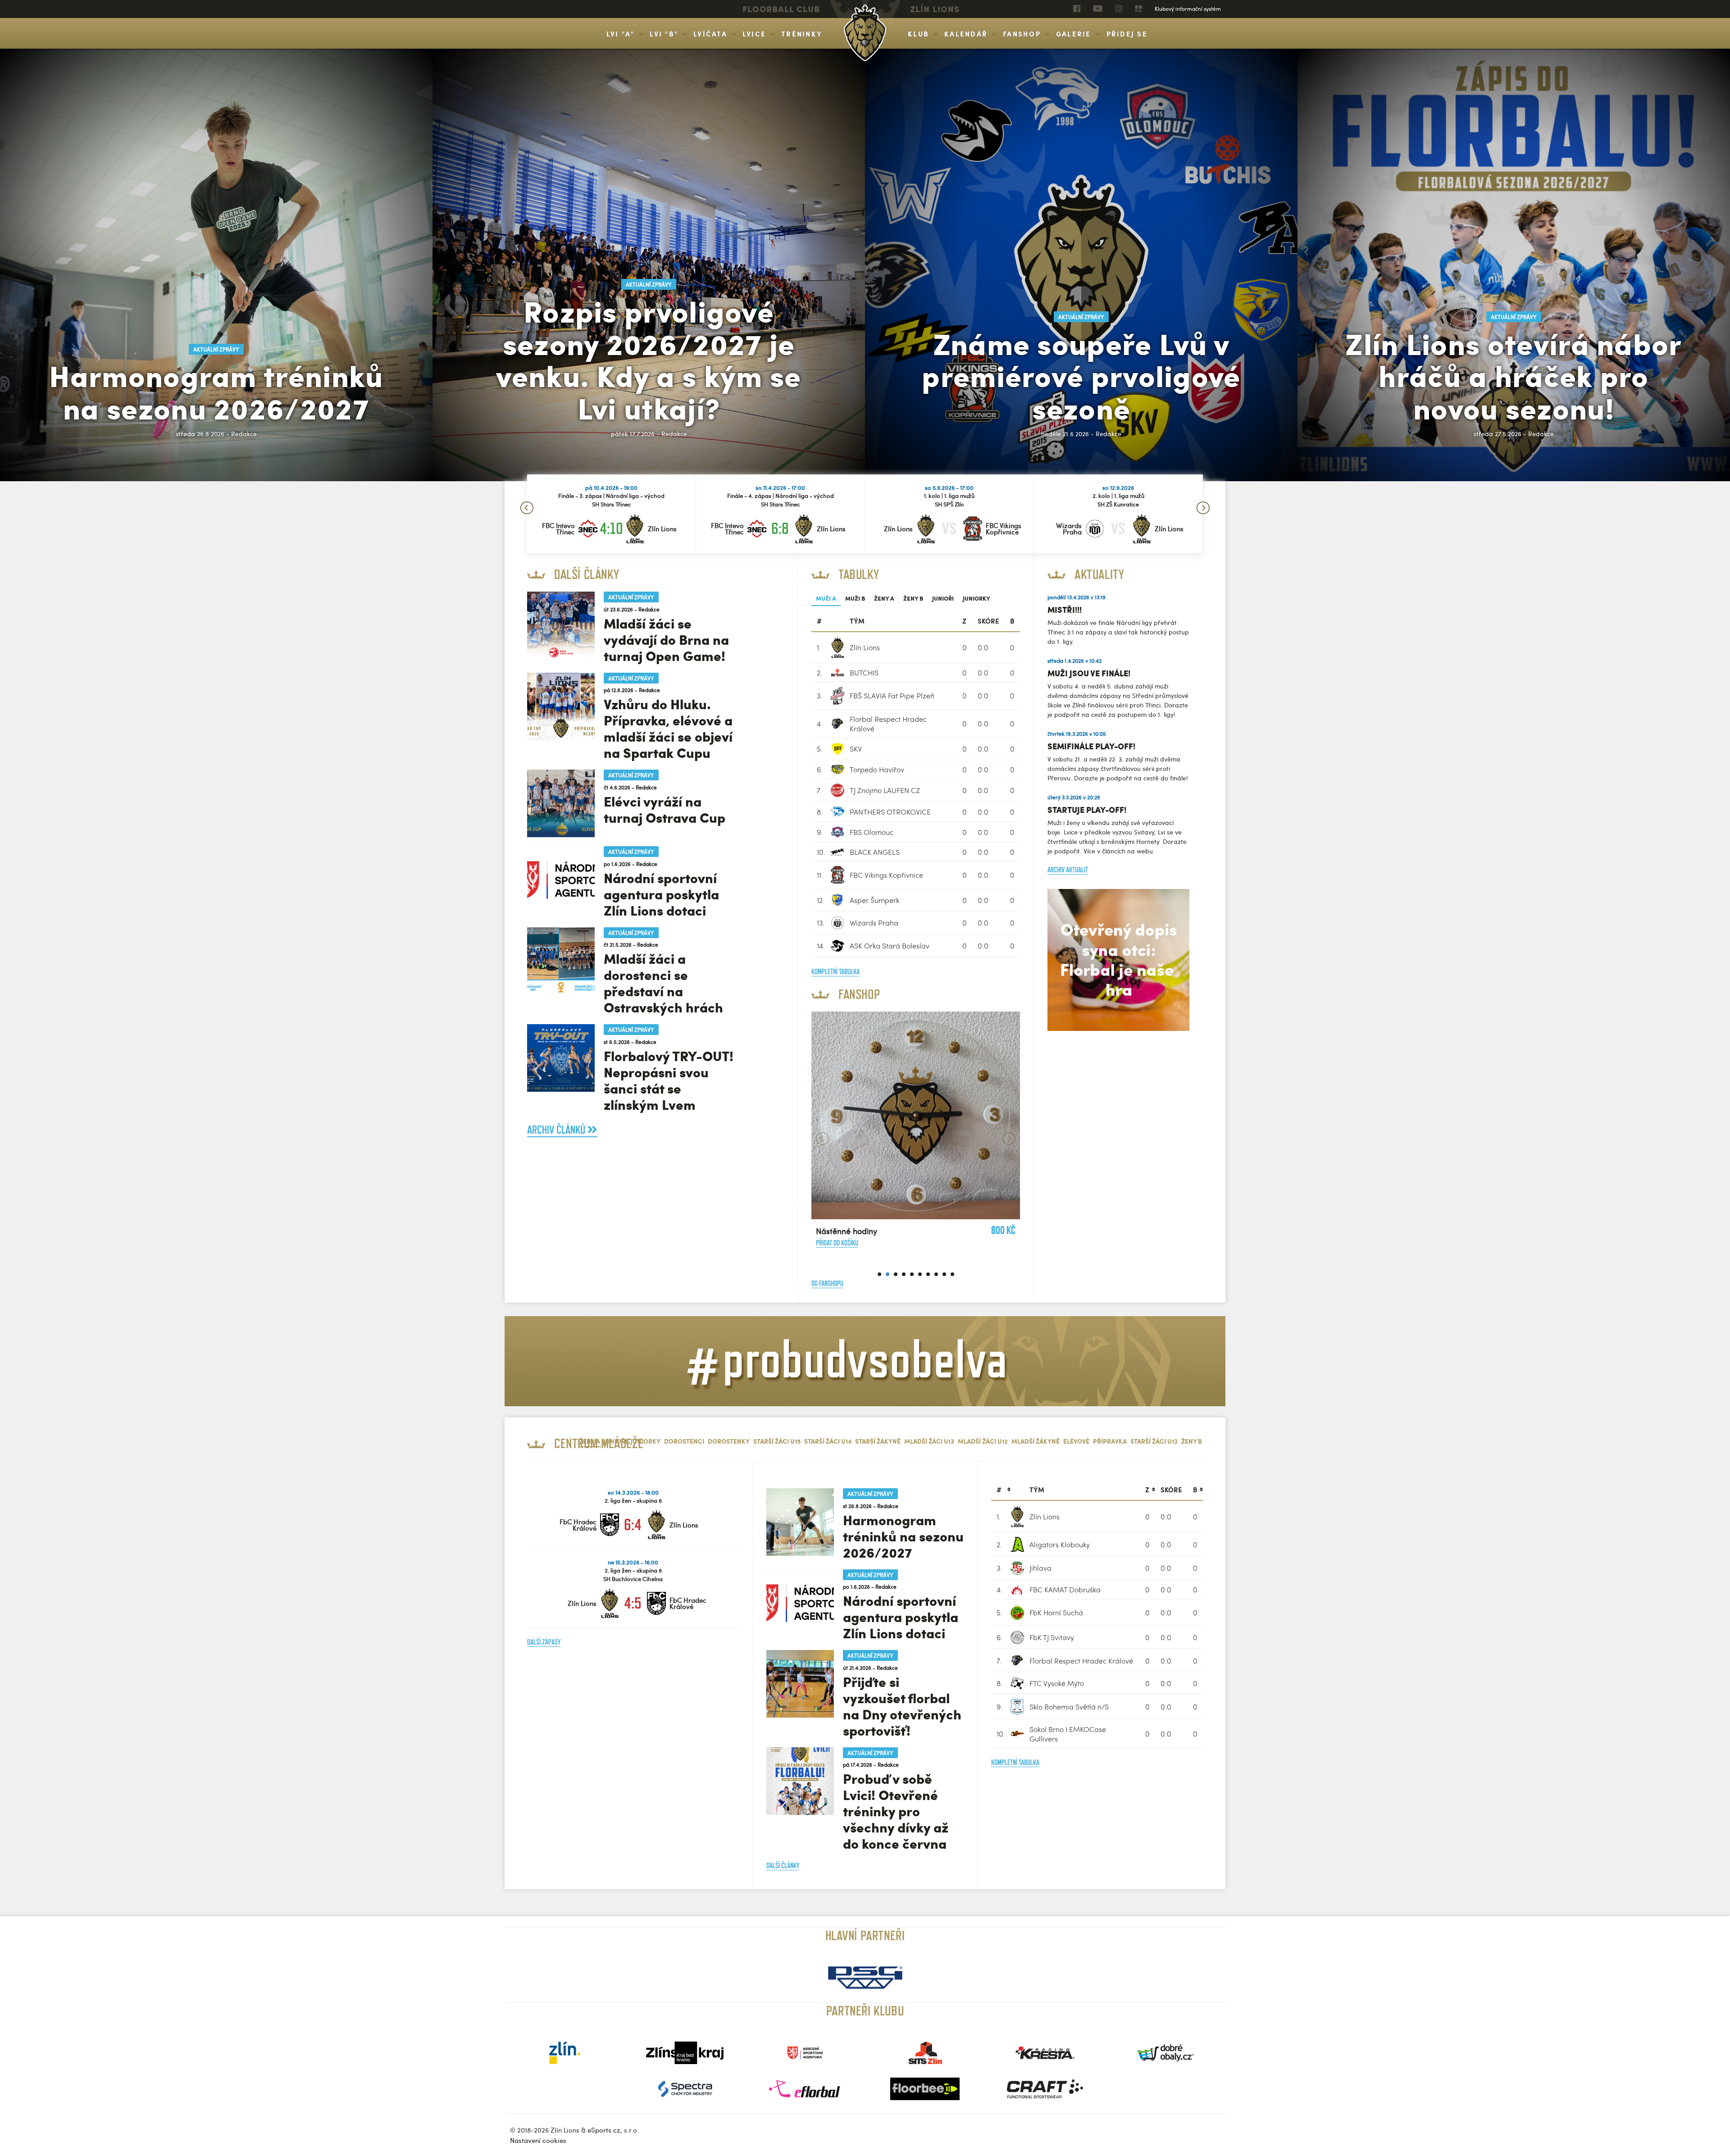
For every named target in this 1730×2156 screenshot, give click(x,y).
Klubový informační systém (1188, 9)
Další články (783, 1866)
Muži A (826, 598)
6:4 (633, 1525)
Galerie (1074, 34)
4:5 (633, 1603)
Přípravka (1110, 1441)
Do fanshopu (827, 1283)
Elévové (1076, 1441)
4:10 (611, 528)
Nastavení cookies (538, 2140)
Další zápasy (544, 1642)
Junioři (943, 598)
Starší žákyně (878, 1441)
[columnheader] (1001, 1490)
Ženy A (884, 598)
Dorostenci (684, 1441)
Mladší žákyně (1036, 1441)
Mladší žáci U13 (929, 1441)
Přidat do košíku (980, 1173)
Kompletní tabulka (835, 972)
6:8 (780, 528)
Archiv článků (557, 1130)
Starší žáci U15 (777, 1441)
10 (952, 1274)
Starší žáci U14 (828, 1441)
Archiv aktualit (1068, 870)
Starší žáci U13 (1154, 1441)
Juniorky (977, 598)
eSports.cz (604, 2130)
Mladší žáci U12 (983, 1441)
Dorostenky (729, 1441)
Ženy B (913, 598)
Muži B (855, 598)
